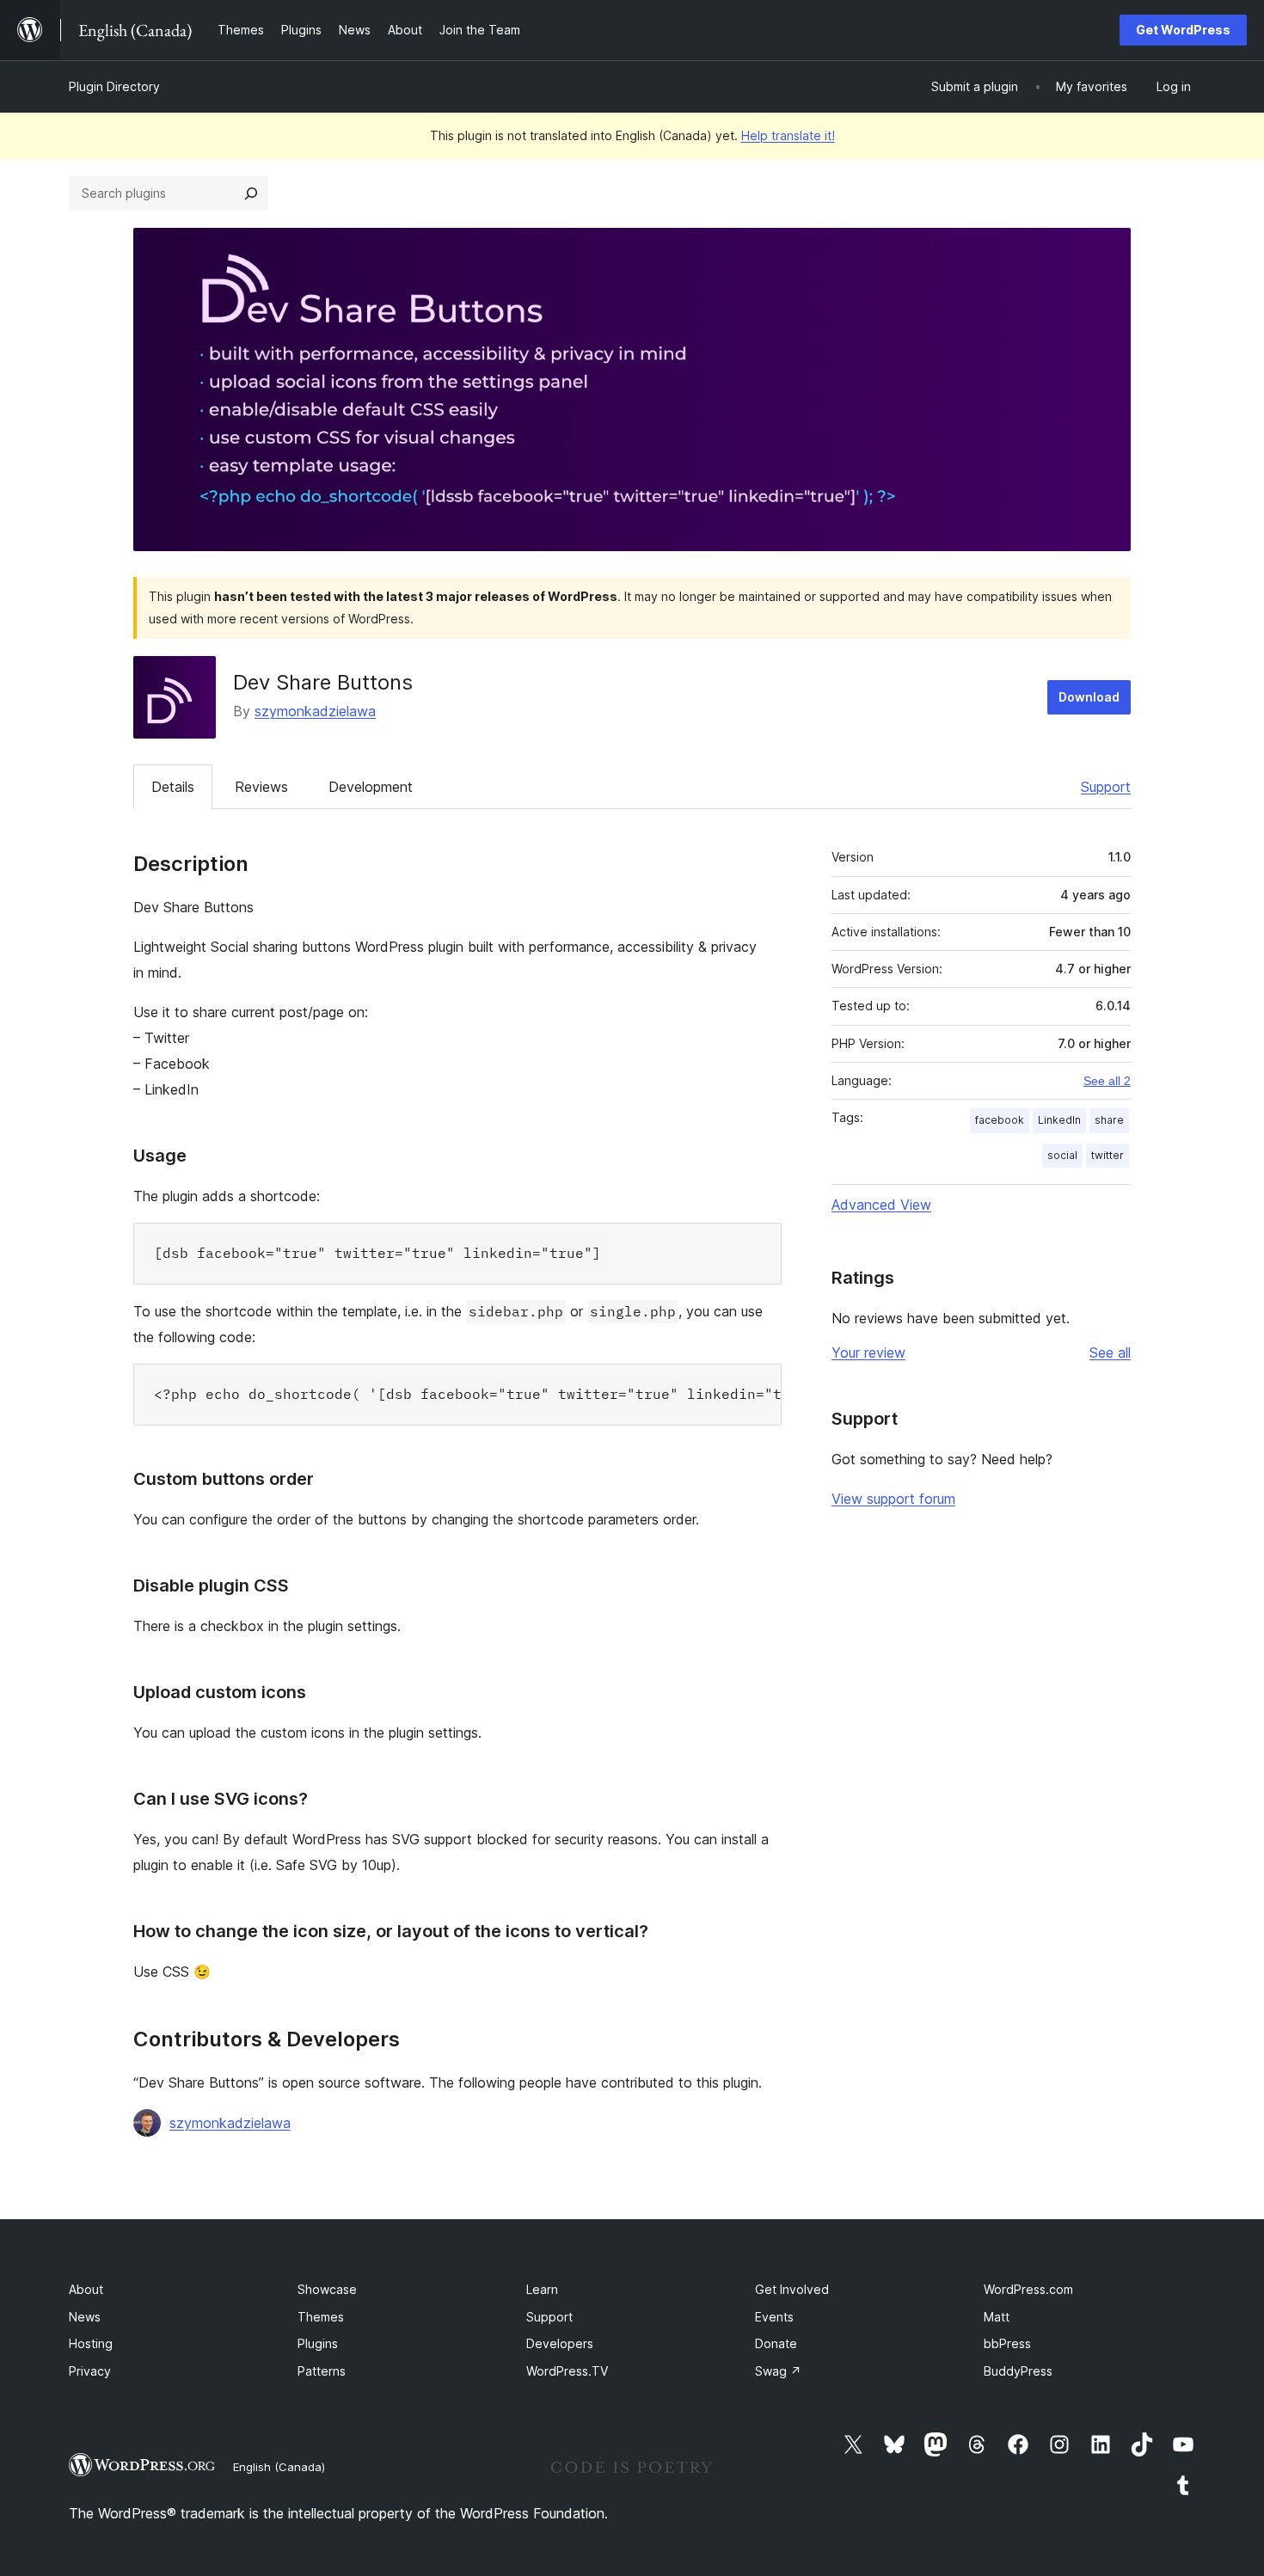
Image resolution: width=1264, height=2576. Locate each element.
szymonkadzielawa (315, 711)
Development (371, 787)
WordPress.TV (567, 2371)
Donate (776, 2343)
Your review (868, 1352)
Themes (321, 2317)
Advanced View (881, 1205)
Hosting (91, 2343)
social (1062, 1155)
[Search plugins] (251, 193)
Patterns (322, 2371)
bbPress (1007, 2343)
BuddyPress (1018, 2371)
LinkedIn (1059, 1120)
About (86, 2289)
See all (1110, 1352)
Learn (542, 2289)
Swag (778, 2371)
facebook (1000, 1120)
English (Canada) (279, 2467)
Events (774, 2317)
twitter (1108, 1155)
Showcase (327, 2289)
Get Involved (792, 2289)
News (85, 2317)
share (1109, 1120)
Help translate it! (788, 135)
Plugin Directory (114, 86)
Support (1106, 787)
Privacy (90, 2371)
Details (173, 787)
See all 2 (1107, 1081)
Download (1089, 697)
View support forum (893, 1499)
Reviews (261, 787)
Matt (997, 2317)
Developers (560, 2343)
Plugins (318, 2343)
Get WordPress (1183, 30)
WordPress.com (1028, 2289)
